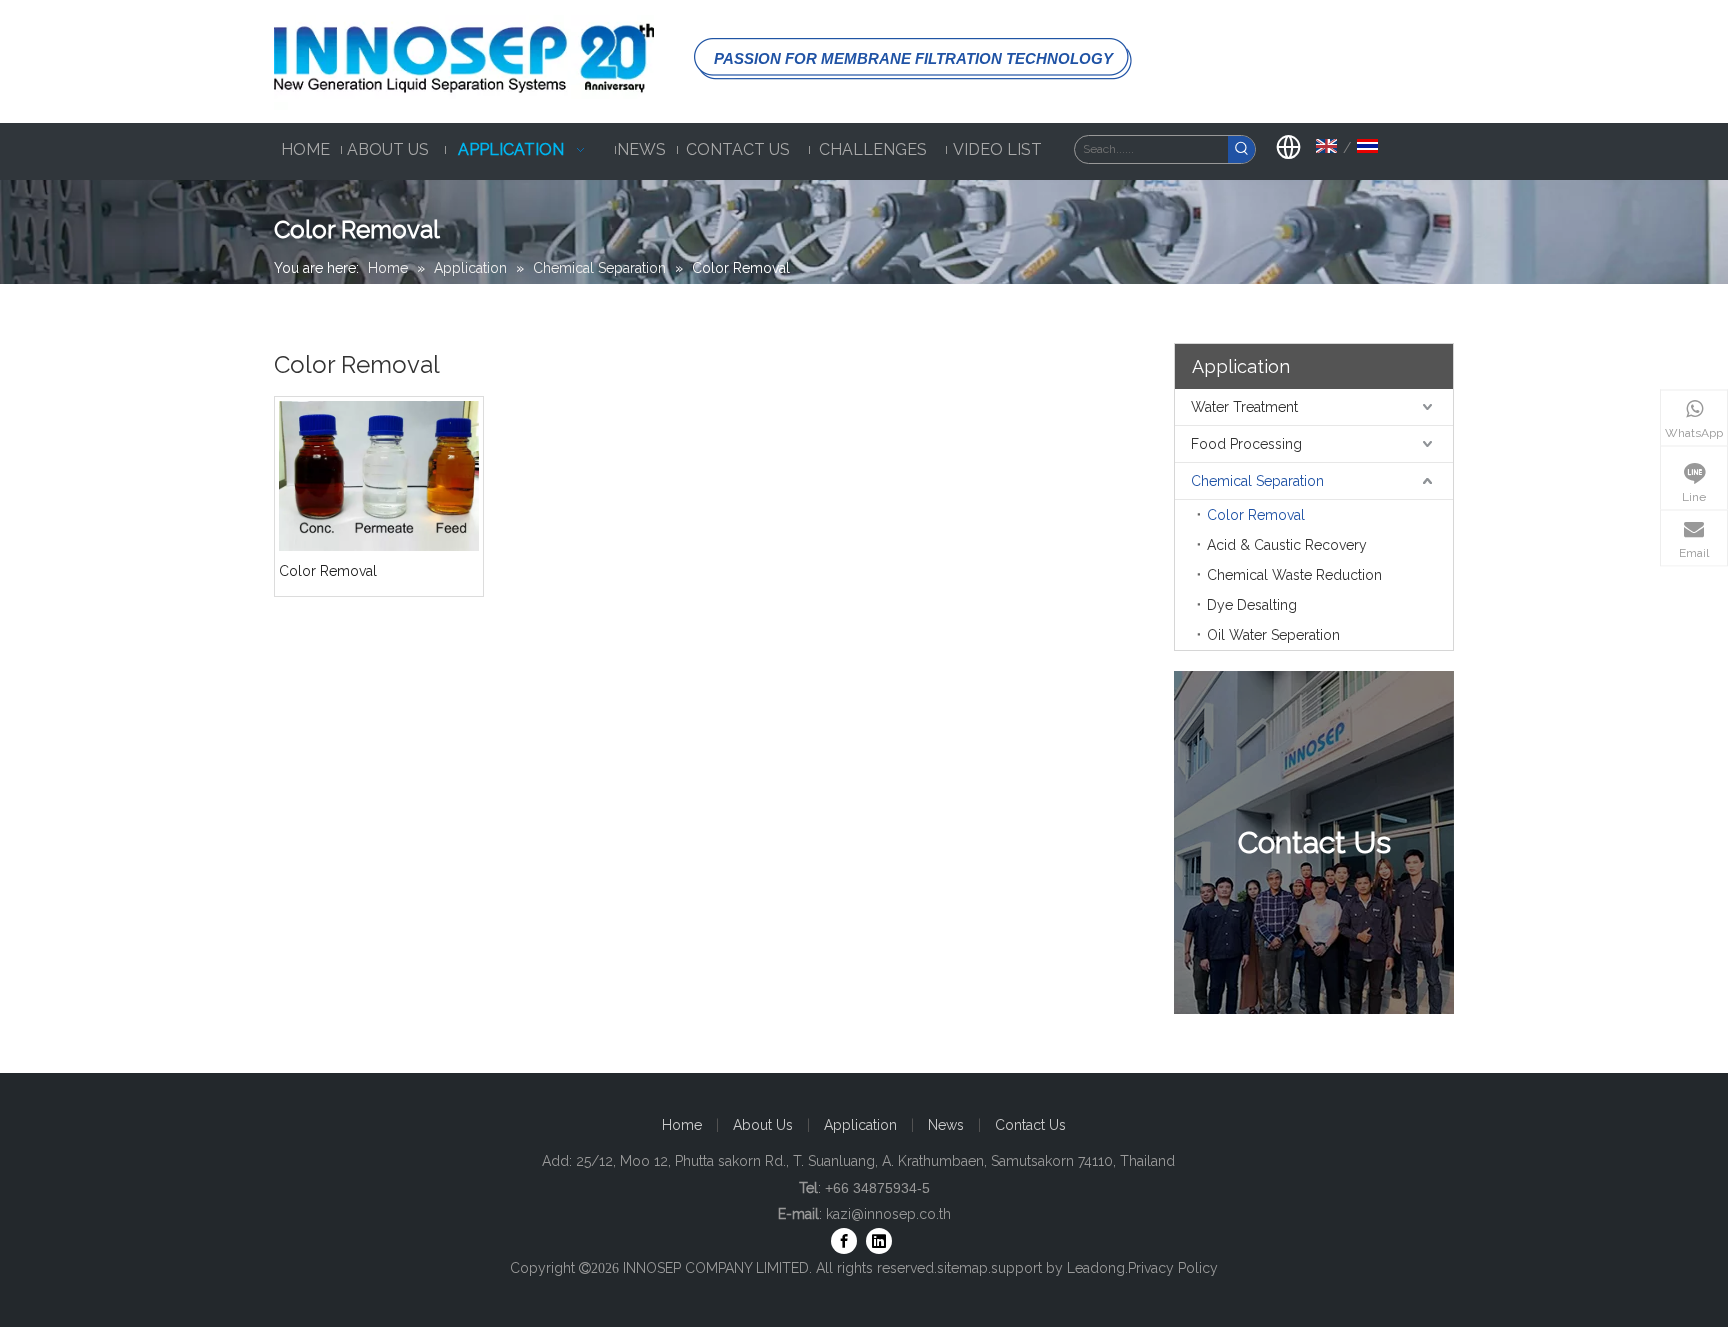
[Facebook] (844, 1241)
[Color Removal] (379, 475)
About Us (763, 1125)
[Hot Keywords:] (1241, 149)
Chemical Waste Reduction (1294, 575)
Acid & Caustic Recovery (1287, 545)
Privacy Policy (1173, 1268)
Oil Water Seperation (1273, 635)
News (946, 1125)
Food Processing (1246, 444)
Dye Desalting (1252, 605)
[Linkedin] (879, 1241)
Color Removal (328, 571)
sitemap (962, 1268)
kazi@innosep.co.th (888, 1214)
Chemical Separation (1257, 481)
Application (860, 1125)
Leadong (1096, 1268)
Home (682, 1125)
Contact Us (1030, 1125)
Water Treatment (1244, 407)
